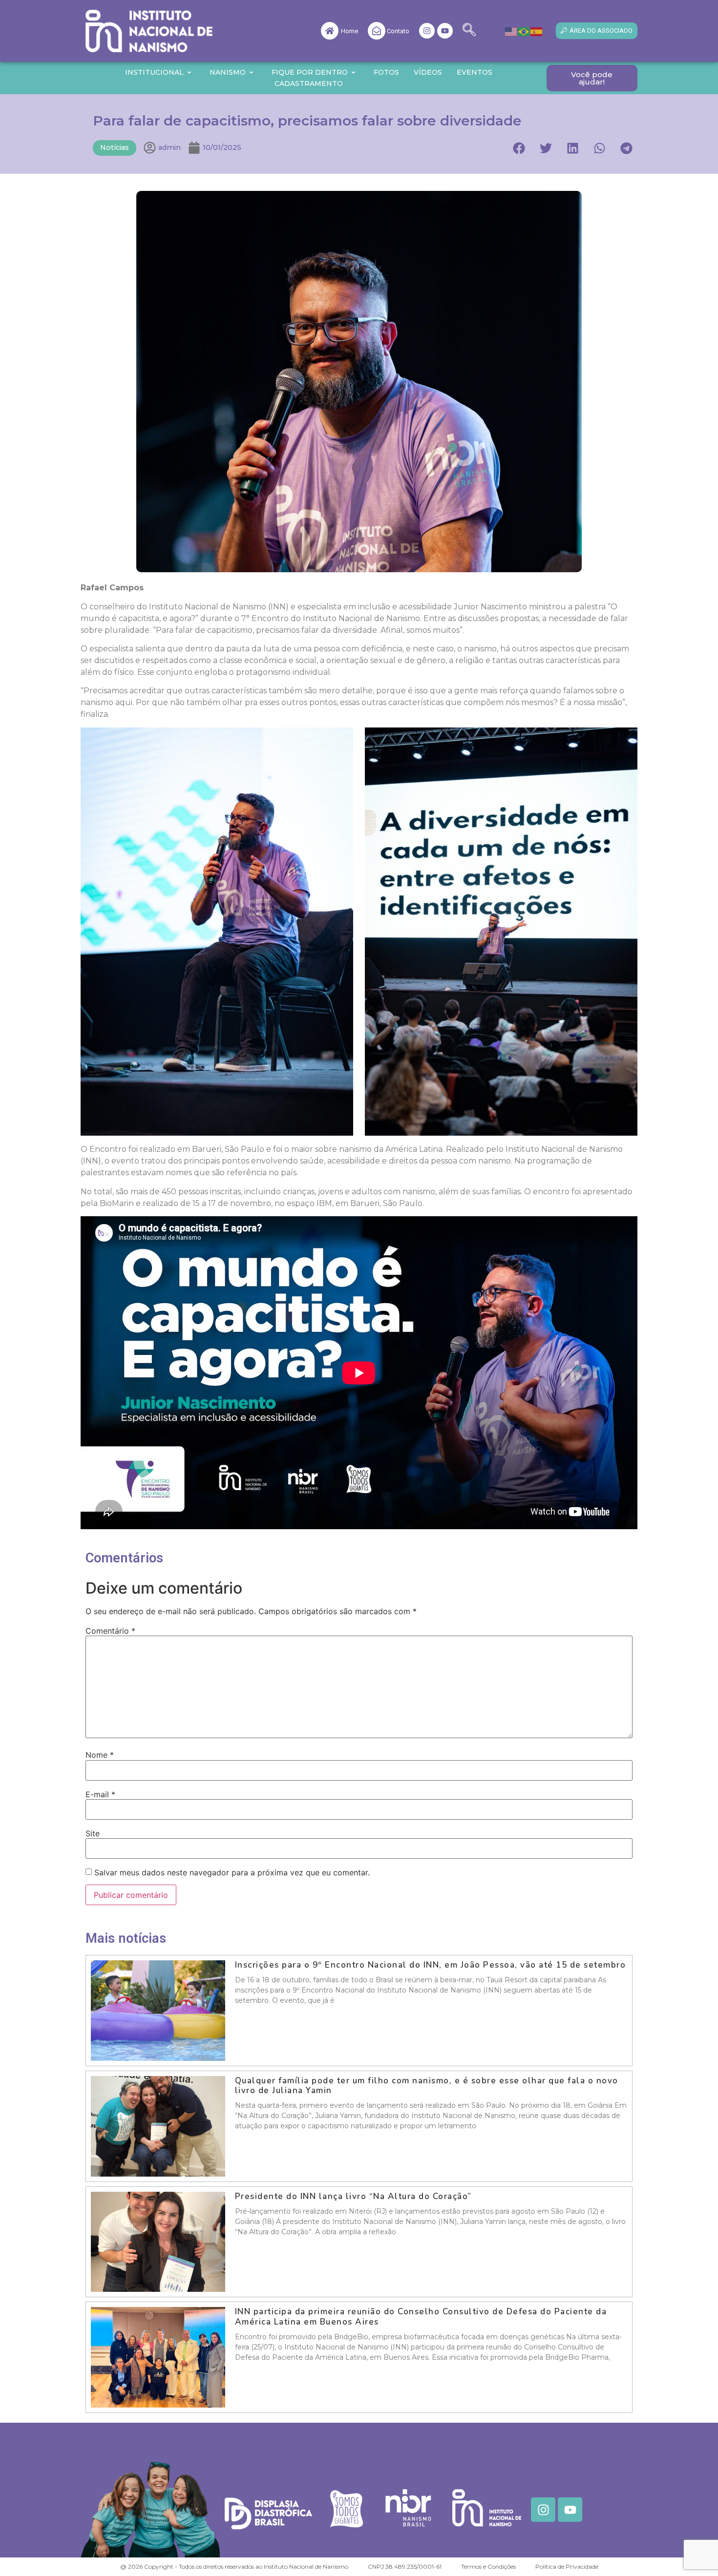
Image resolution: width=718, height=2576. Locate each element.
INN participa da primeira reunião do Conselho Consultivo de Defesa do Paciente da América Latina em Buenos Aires (421, 2316)
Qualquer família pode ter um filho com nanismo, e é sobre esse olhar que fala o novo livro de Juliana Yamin (427, 2086)
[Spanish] (537, 31)
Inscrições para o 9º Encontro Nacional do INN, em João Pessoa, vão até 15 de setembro (431, 1965)
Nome (100, 1755)
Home (349, 31)
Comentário (110, 1631)
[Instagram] (427, 31)
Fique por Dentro (310, 72)
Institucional (154, 72)
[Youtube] (445, 31)
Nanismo (228, 72)
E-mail (100, 1794)
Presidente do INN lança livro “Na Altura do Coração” (355, 2196)
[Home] (330, 31)
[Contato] (377, 31)
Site (93, 1833)
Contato (398, 31)
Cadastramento (309, 83)
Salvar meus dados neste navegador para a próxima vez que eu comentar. (232, 1872)
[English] (511, 31)
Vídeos (428, 72)
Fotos (386, 72)
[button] (469, 31)
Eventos (475, 72)
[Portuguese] (524, 31)
